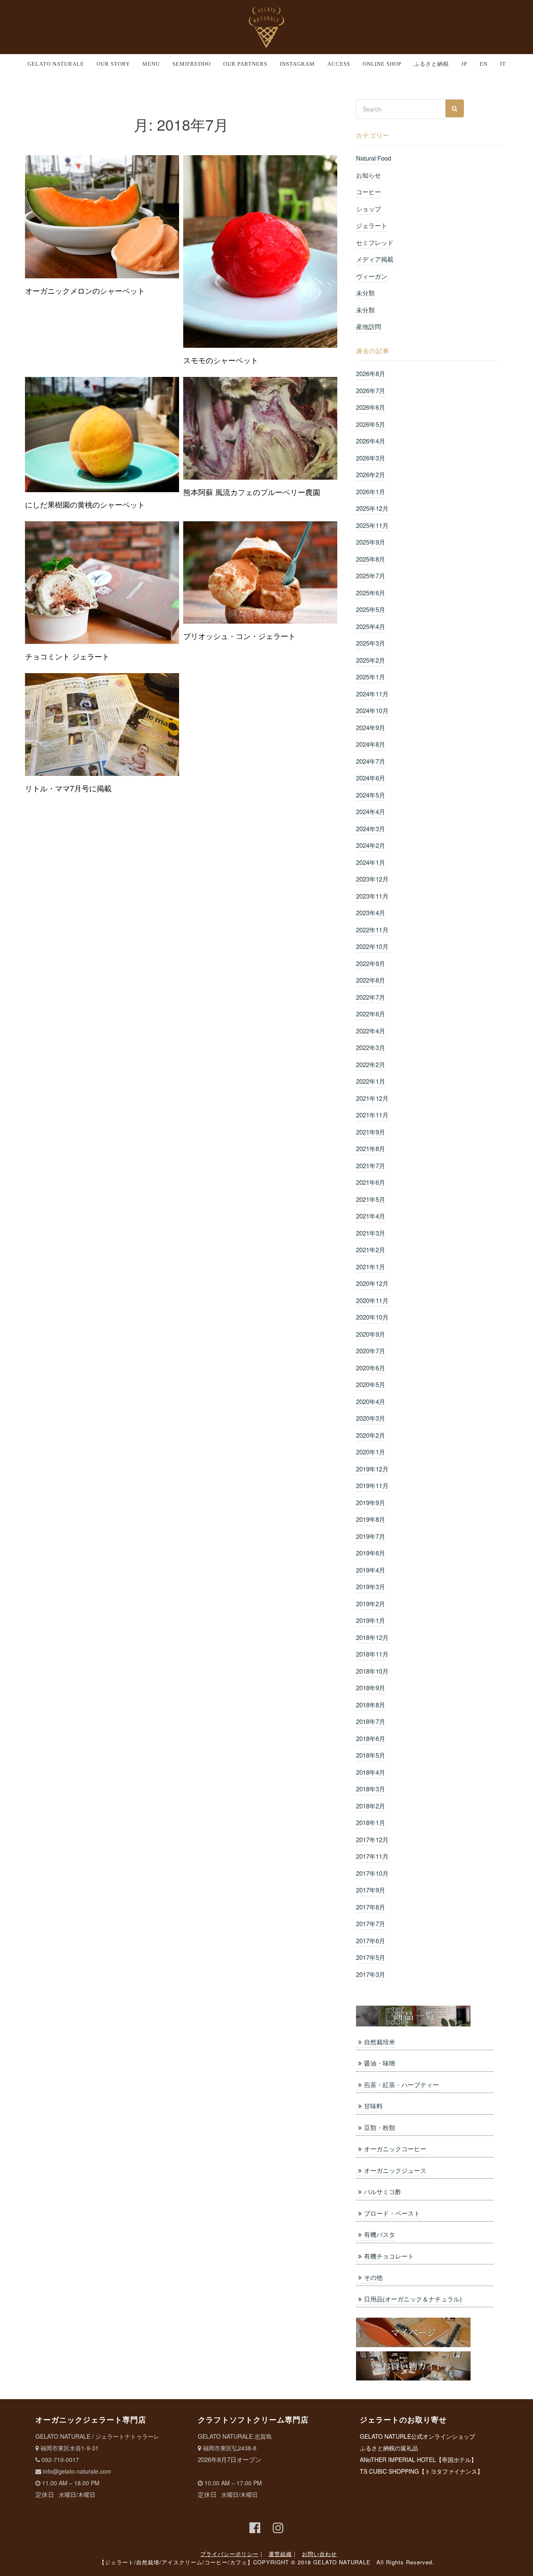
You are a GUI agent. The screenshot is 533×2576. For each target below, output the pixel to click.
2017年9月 (371, 1890)
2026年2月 (371, 474)
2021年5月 (371, 1199)
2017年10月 (372, 1873)
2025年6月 (371, 593)
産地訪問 (369, 326)
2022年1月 (371, 1081)
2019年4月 (371, 1570)
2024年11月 (372, 694)
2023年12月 (372, 879)
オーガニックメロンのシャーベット (85, 290)
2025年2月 (371, 660)
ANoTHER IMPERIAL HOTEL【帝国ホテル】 (418, 2460)
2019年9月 (371, 1502)
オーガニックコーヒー (395, 2149)
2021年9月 (371, 1132)
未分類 (365, 293)
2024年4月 (371, 811)
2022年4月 (371, 1031)
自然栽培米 (380, 2042)
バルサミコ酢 (383, 2191)
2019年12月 (372, 1469)
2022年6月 (371, 1014)
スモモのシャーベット (221, 360)
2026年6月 (371, 407)
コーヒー (369, 192)
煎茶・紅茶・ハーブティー (401, 2084)
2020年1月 (371, 1452)
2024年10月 (372, 710)
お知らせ (369, 175)
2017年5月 (371, 1957)
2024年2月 (371, 845)
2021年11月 (372, 1115)
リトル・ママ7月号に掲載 (68, 788)
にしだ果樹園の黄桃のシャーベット (85, 504)
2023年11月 (372, 896)
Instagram (297, 64)
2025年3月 (371, 643)
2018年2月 (371, 1806)
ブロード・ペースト (392, 2213)
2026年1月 (371, 492)
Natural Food (374, 158)
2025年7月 (371, 576)
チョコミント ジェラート (67, 656)
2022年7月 (371, 997)
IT (503, 64)
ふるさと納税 (431, 64)
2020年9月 (371, 1334)
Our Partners (245, 64)
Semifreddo (192, 64)
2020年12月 (372, 1283)
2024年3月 (371, 829)
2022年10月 (372, 946)
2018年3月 (371, 1789)
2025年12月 (372, 508)
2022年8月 (371, 980)
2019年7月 (371, 1536)
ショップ (369, 209)
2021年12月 (372, 1098)
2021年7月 (371, 1165)
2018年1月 (371, 1822)
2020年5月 (371, 1384)
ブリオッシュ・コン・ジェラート (239, 636)
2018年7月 (371, 1721)
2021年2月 (371, 1250)
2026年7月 (371, 390)
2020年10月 (372, 1317)
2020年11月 (372, 1300)
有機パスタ (380, 2234)
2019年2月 (371, 1604)
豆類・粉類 (380, 2127)
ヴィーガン (372, 276)
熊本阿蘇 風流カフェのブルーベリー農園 (252, 492)
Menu (151, 64)
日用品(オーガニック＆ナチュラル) (413, 2299)
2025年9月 (371, 542)
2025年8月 (371, 559)
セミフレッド (375, 242)
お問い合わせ (319, 2554)
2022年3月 (371, 1047)
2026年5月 (371, 424)
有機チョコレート (389, 2256)
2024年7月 (371, 761)
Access (339, 64)
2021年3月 (371, 1233)
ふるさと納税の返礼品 (389, 2448)
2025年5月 (371, 609)
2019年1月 (371, 1620)
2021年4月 (371, 1216)
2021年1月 (371, 1267)
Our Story (113, 64)
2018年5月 (371, 1755)
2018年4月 (371, 1772)
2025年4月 (371, 626)
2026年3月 (371, 458)
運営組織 (280, 2554)
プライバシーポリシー (229, 2554)
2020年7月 (371, 1351)
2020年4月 (371, 1401)
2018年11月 (372, 1654)
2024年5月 (371, 795)
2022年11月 (372, 930)
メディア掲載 (375, 259)
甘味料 (373, 2106)
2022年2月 (371, 1064)
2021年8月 (371, 1148)
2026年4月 (371, 441)
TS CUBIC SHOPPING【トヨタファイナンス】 (421, 2471)
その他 (373, 2277)
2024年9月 (371, 727)
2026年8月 (371, 373)
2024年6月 (371, 778)
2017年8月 (371, 1907)
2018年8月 (371, 1705)
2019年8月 (371, 1519)
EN (484, 64)
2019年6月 (371, 1553)
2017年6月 (371, 1941)
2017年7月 (371, 1923)
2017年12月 (372, 1839)
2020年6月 (371, 1368)
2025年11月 (372, 525)
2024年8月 (371, 744)
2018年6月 (371, 1738)
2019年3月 (371, 1586)
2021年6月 (371, 1182)
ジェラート (372, 225)
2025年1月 (371, 677)
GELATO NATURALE (56, 64)
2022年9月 (371, 963)
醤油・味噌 (380, 2063)
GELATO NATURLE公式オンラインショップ (417, 2436)
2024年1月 (371, 862)
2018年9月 (371, 1688)
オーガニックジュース (395, 2170)
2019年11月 (372, 1485)
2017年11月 (372, 1856)
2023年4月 (371, 913)
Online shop (382, 64)
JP (464, 64)
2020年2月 (371, 1435)
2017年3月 (371, 1974)
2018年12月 (372, 1637)
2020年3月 (371, 1418)
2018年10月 (372, 1671)
